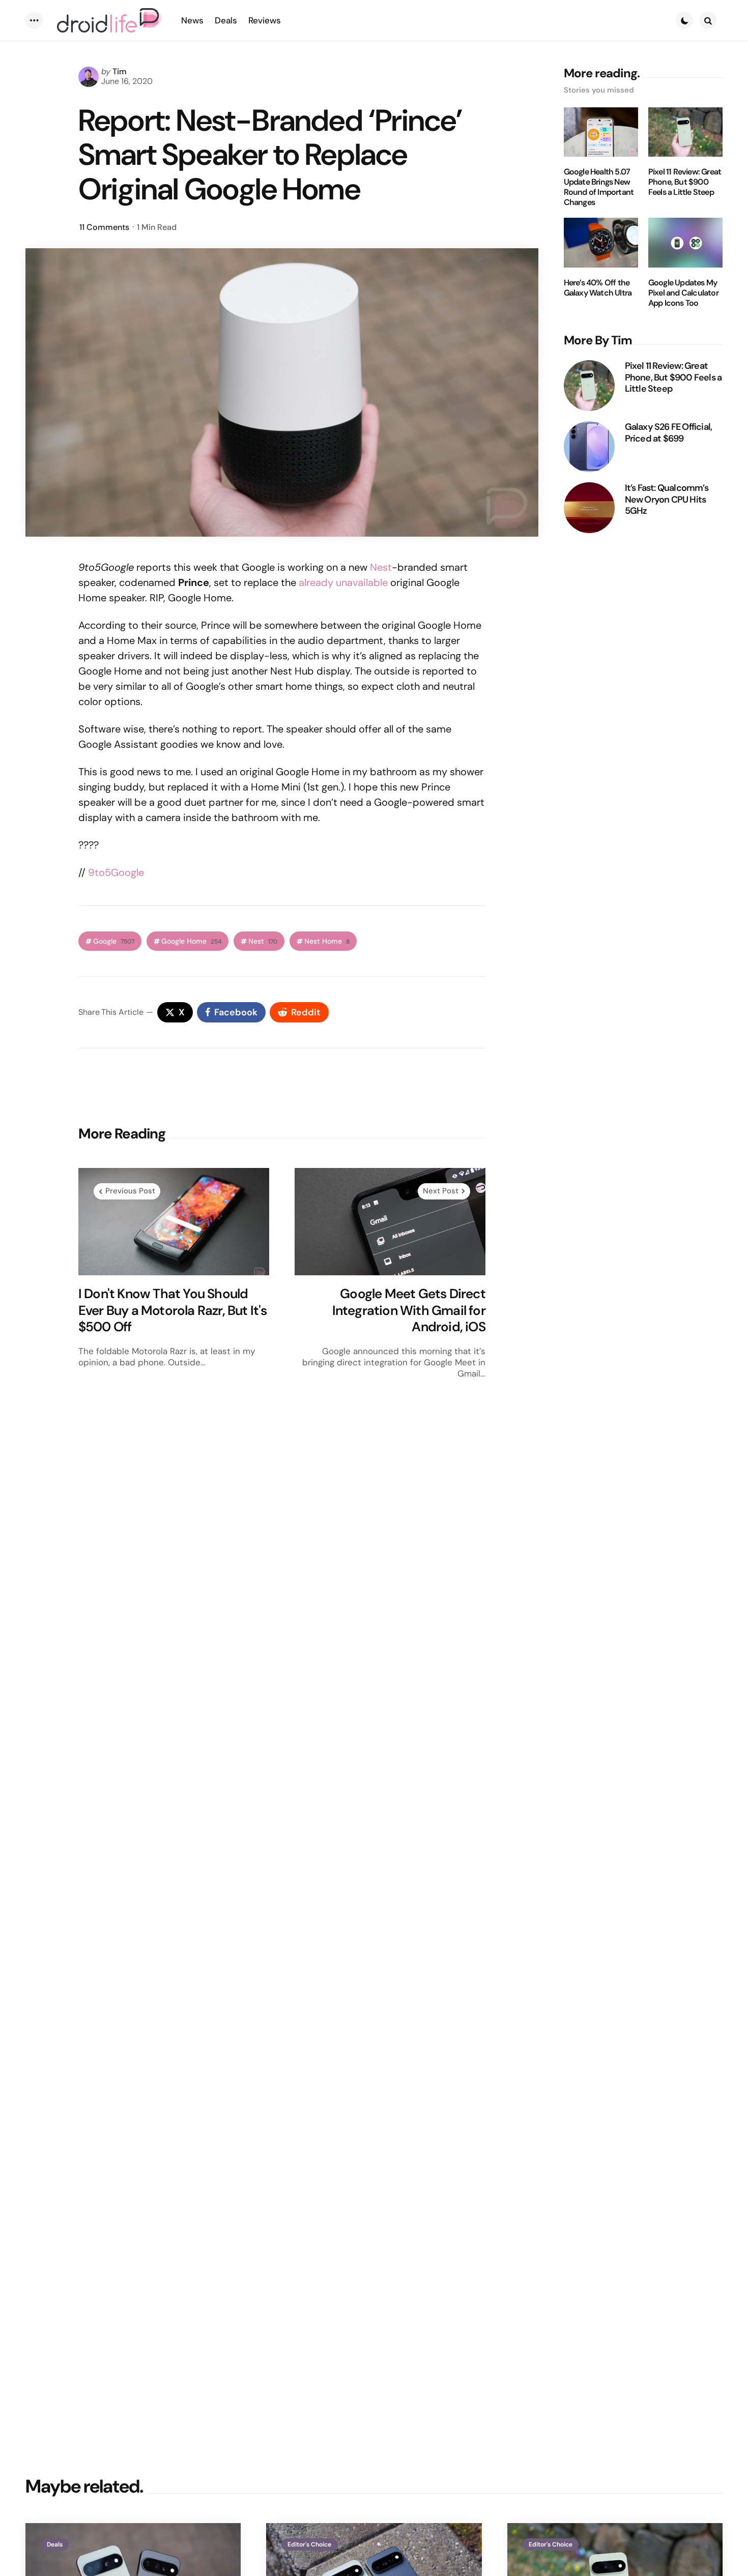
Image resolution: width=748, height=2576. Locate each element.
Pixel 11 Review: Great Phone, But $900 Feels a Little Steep (685, 182)
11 (104, 227)
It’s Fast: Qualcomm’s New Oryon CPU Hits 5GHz (667, 500)
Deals (55, 2544)
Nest (381, 567)
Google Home (191, 941)
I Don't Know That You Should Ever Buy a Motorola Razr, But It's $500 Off (173, 1310)
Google (114, 941)
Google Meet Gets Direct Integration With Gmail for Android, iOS (409, 1310)
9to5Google (116, 872)
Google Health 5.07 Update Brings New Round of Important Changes (599, 187)
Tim (120, 71)
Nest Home (327, 941)
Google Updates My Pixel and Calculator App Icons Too (683, 293)
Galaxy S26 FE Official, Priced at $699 (669, 433)
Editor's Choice (309, 2544)
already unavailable (343, 582)
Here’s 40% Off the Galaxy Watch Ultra (598, 288)
